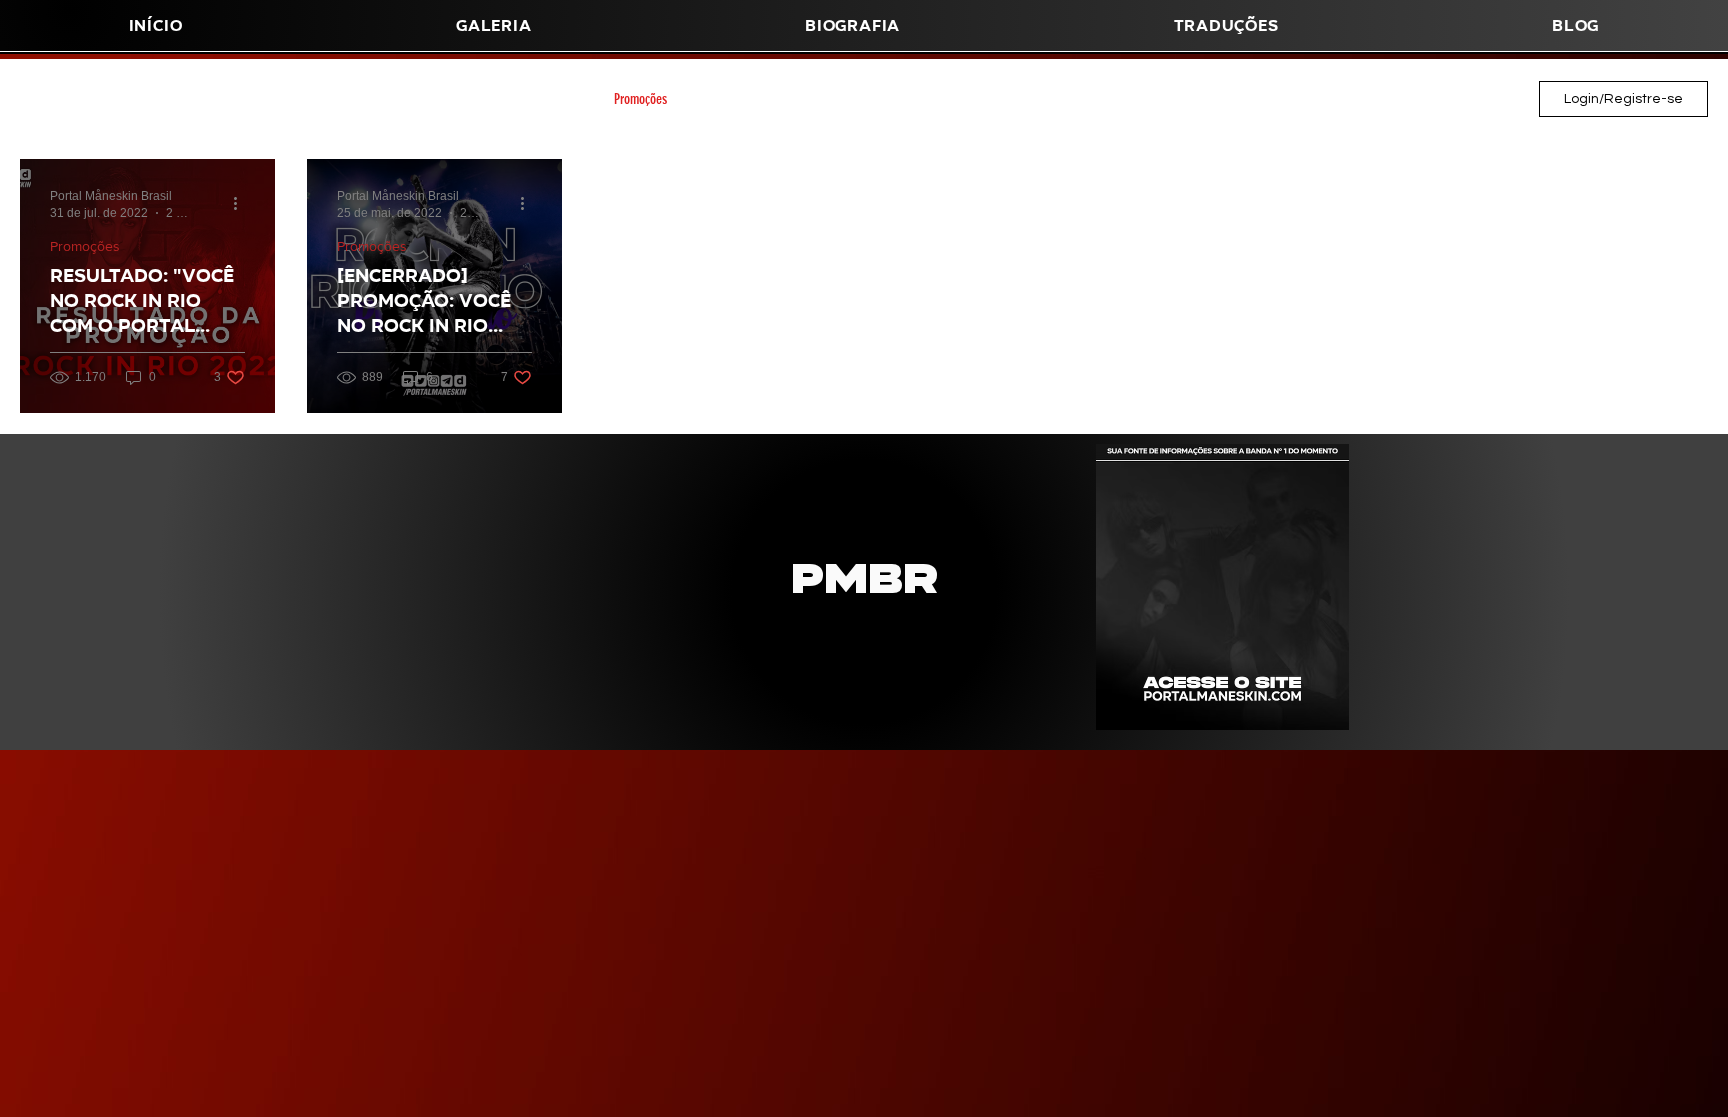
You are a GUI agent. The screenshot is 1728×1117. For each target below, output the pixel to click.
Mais (1370, 99)
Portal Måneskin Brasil (1101, 99)
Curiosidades (738, 99)
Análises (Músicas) (323, 99)
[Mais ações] (242, 203)
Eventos (828, 99)
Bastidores (1223, 99)
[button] (852, 25)
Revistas (137, 99)
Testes (1304, 99)
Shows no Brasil (534, 99)
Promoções (640, 99)
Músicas (217, 99)
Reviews (907, 99)
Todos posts (48, 99)
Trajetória (432, 99)
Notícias (986, 99)
